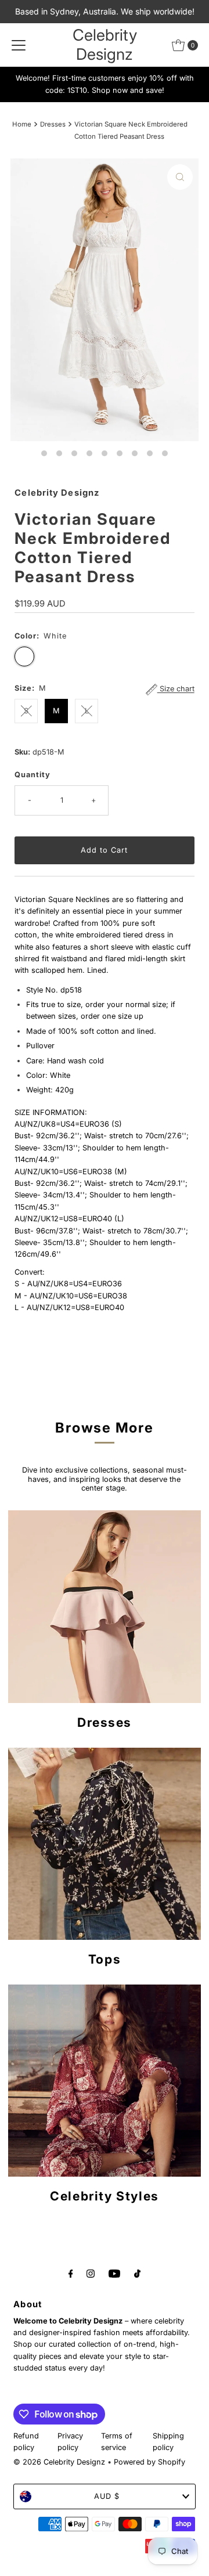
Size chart (176, 689)
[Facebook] (71, 2273)
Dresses (53, 124)
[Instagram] (91, 2273)
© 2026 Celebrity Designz (59, 2462)
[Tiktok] (137, 2273)
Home (22, 124)
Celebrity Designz (105, 45)
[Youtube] (114, 2273)
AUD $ (107, 2496)
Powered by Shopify (149, 2462)
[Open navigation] (19, 45)
